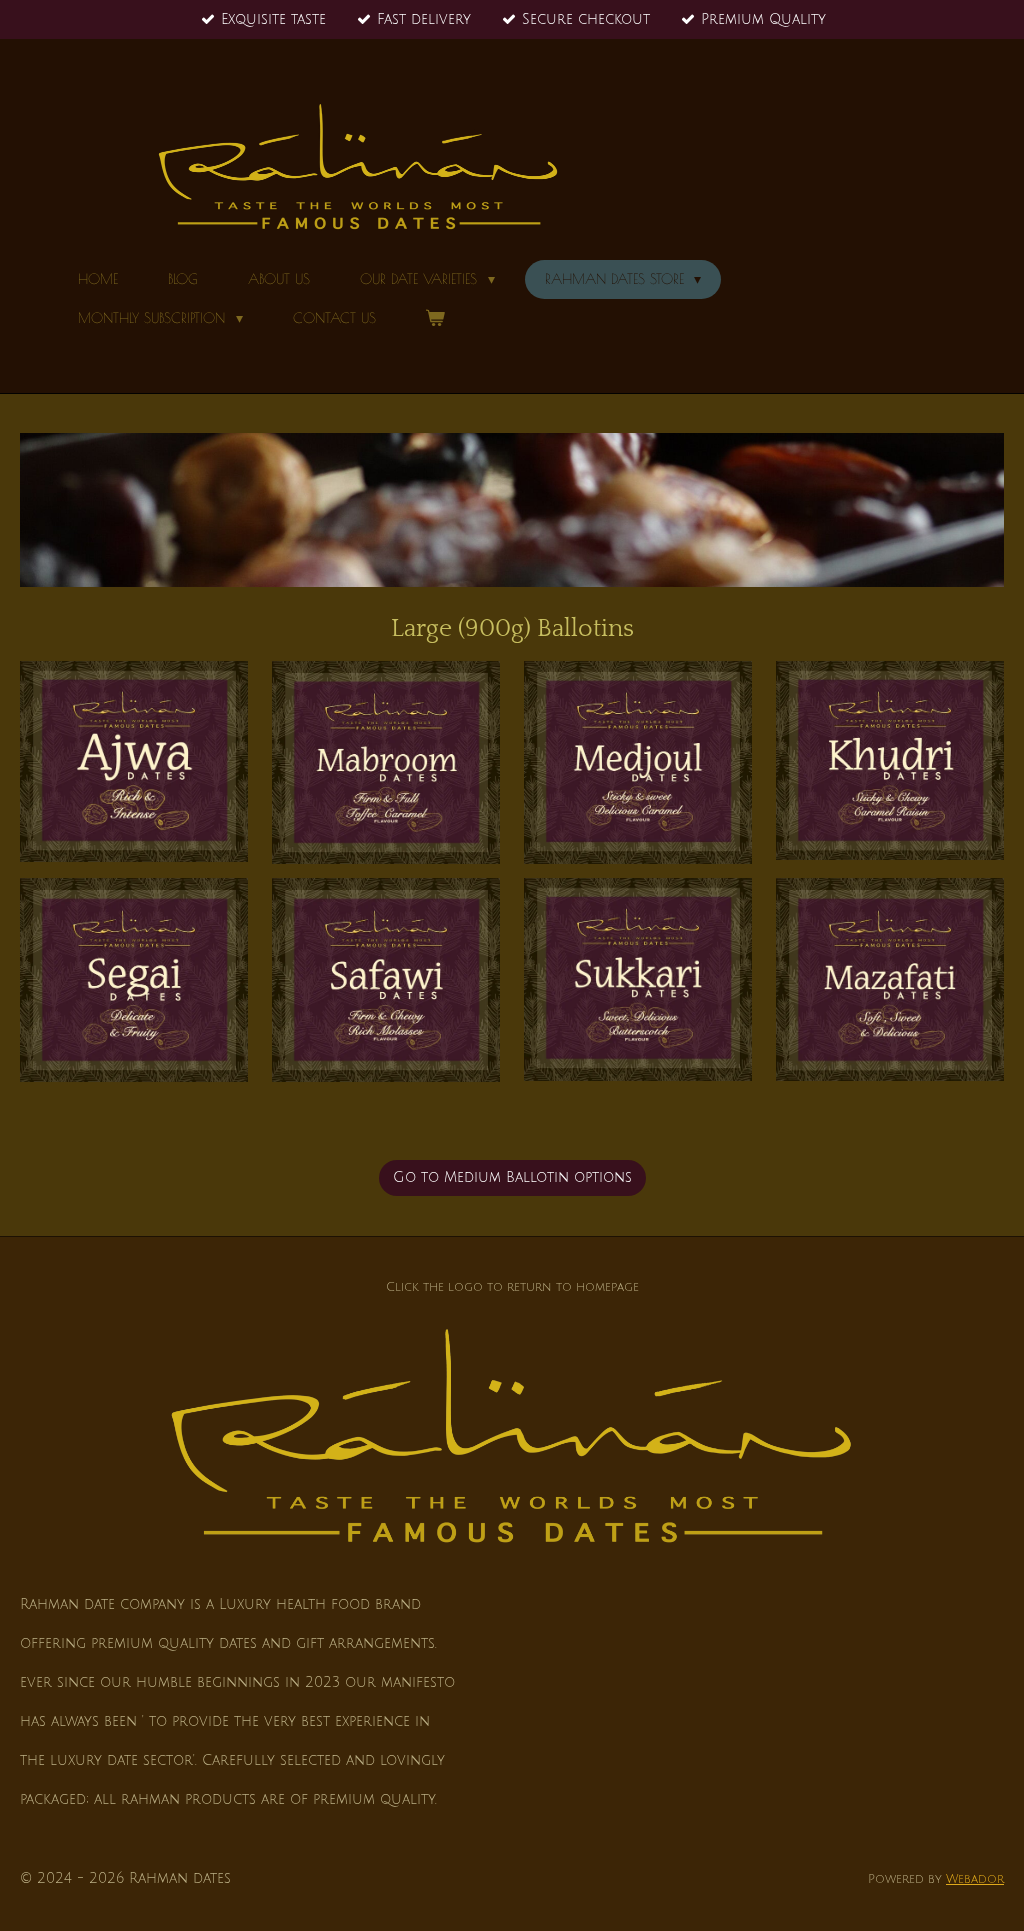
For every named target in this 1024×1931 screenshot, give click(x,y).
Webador (975, 1879)
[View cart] (436, 318)
